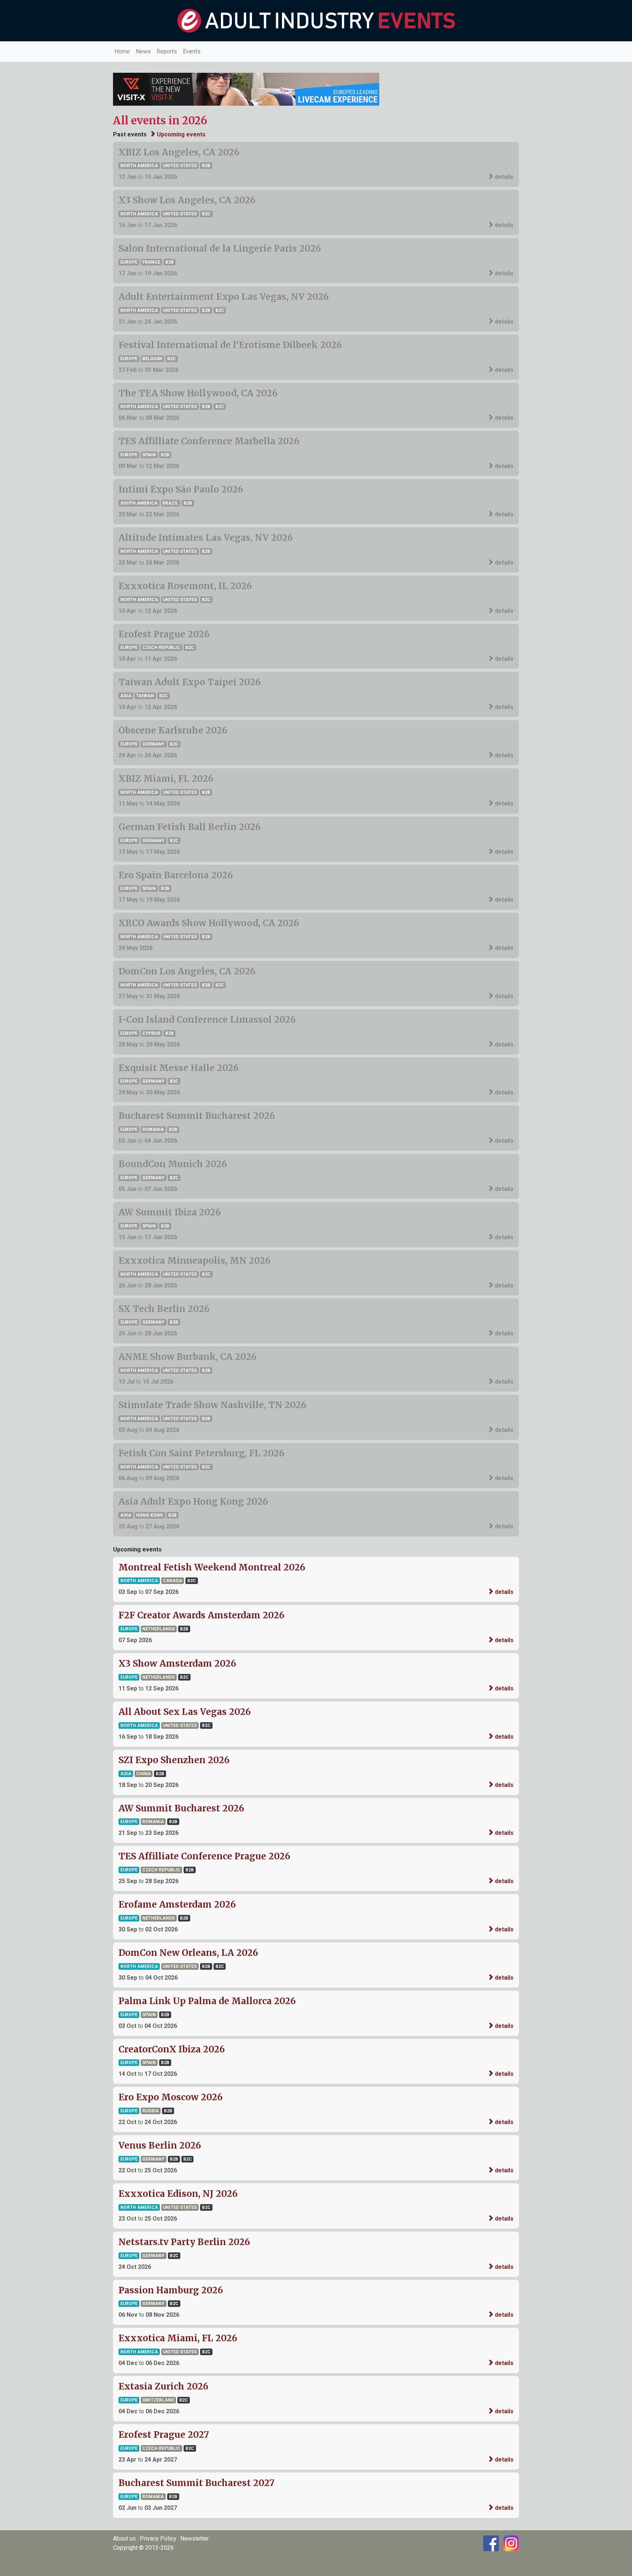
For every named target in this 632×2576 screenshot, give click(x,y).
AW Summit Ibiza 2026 (170, 1212)
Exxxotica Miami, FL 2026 (178, 2338)
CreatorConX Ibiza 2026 (172, 2049)
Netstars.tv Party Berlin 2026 (184, 2242)
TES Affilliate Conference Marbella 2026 (209, 441)
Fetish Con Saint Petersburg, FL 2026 (202, 1453)
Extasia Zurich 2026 (163, 2386)
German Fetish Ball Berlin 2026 (190, 827)
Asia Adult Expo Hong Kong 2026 (193, 1502)
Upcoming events (180, 134)
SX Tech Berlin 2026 (164, 1309)
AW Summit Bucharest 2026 (181, 1808)
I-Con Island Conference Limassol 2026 (207, 1020)
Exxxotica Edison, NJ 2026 (178, 2194)
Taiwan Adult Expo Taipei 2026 (190, 682)
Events (192, 51)
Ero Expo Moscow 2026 (171, 2097)
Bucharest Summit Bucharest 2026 (197, 1116)
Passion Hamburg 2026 (171, 2290)
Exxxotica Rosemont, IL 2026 (185, 586)
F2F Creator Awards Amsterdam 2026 (202, 1615)
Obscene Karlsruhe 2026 (173, 730)
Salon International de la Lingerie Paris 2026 (220, 248)
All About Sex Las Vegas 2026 (185, 1712)
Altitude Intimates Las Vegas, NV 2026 (206, 538)
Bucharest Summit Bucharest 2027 (196, 2483)
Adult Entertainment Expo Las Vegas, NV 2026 (224, 297)
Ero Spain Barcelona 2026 (176, 875)
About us (124, 2539)
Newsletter (195, 2539)
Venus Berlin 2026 (160, 2145)
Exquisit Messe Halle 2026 (179, 1068)
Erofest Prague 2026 (164, 634)
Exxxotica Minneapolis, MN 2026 (195, 1261)
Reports (167, 51)
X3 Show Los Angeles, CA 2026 (187, 200)
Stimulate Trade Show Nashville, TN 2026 (212, 1405)
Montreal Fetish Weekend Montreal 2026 (212, 1567)
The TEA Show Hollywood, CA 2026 (198, 393)
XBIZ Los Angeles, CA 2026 (179, 152)
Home (122, 51)
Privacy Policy (158, 2539)
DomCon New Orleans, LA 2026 (188, 1953)
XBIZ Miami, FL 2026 (166, 779)
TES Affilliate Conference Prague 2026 (204, 1856)
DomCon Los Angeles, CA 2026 (187, 971)
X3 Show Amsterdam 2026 (177, 1664)
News (143, 51)
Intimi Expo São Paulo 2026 (181, 489)
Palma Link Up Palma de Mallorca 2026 (207, 2001)
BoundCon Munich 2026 (173, 1164)
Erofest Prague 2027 (164, 2435)
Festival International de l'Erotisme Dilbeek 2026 (230, 345)
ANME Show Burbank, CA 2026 (188, 1357)
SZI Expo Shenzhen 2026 (174, 1760)
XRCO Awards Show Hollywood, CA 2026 (209, 923)
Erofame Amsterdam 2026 (177, 1904)
